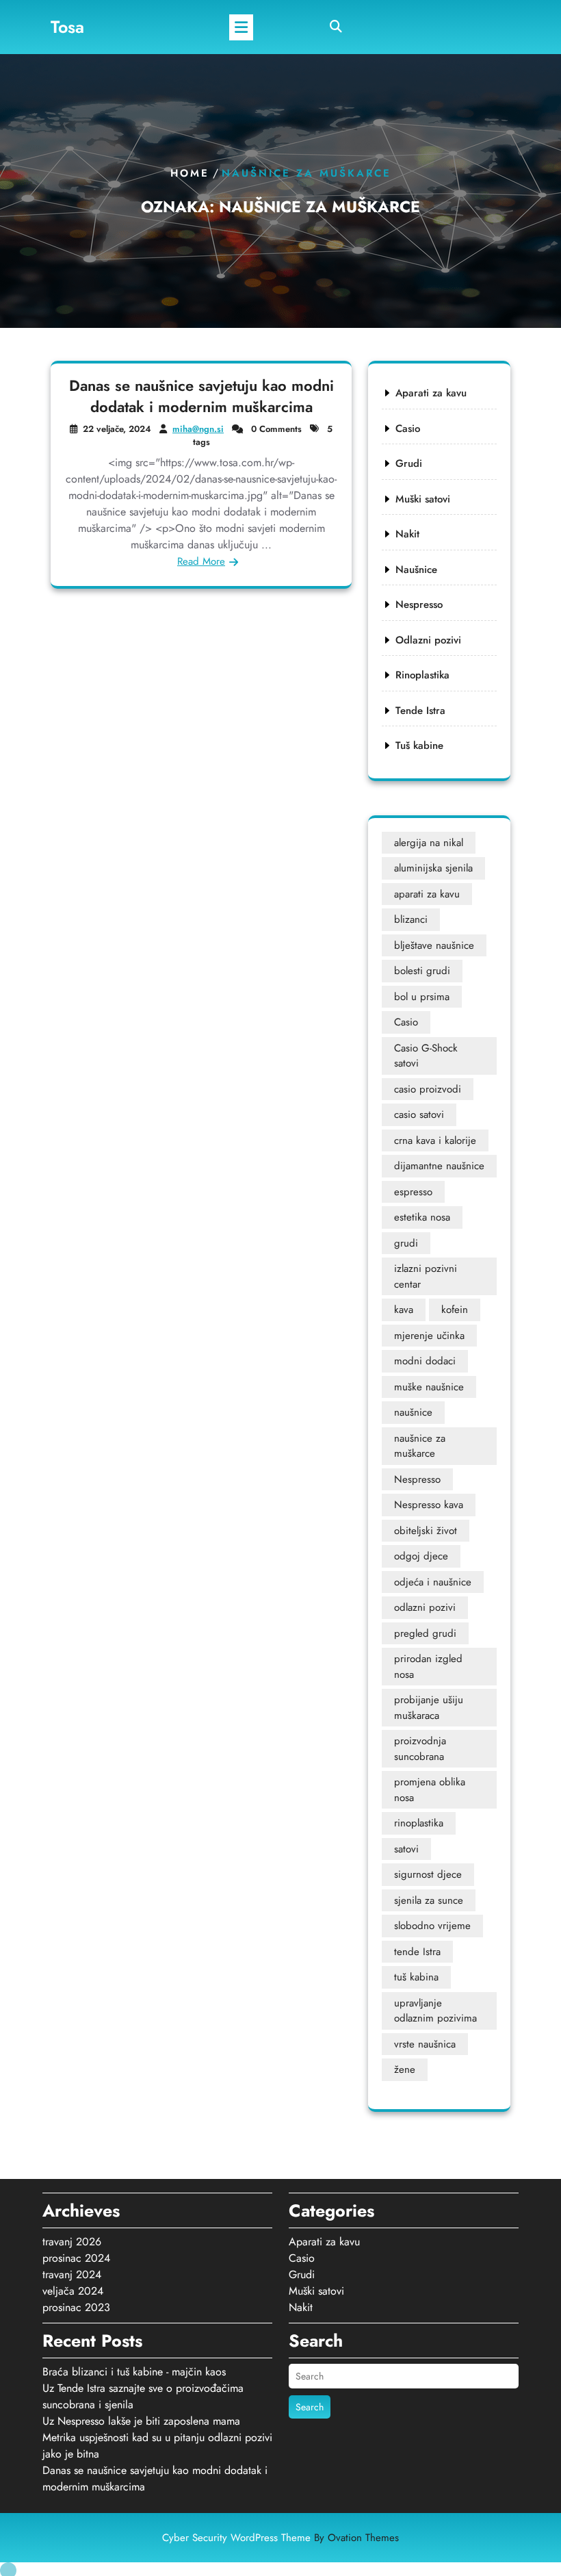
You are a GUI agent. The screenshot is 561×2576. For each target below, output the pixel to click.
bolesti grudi (422, 971)
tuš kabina (416, 1977)
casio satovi (419, 1114)
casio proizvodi (428, 1089)
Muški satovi (423, 499)
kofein (455, 1310)
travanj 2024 (72, 2274)
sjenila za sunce (429, 1900)
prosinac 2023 (76, 2307)
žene (405, 2069)
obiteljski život (426, 1531)
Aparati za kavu (431, 393)
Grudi (409, 463)
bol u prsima (422, 997)
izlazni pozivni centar (426, 1276)
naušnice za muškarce (420, 1446)
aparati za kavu (427, 894)
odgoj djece (421, 1556)
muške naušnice (429, 1387)
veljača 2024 (73, 2291)
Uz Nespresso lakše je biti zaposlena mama (141, 2421)
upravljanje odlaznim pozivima (435, 2011)
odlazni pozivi (425, 1607)
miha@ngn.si (198, 429)
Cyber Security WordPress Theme (280, 2538)
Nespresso (419, 604)
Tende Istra (420, 711)
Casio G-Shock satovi (426, 1056)
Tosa (67, 27)
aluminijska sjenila (433, 868)
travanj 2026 (72, 2242)
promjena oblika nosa (430, 1790)
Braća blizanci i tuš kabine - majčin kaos (134, 2372)
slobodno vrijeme (432, 1926)
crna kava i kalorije (435, 1140)
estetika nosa (422, 1217)
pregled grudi (425, 1633)
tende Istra (417, 1952)
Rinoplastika (422, 675)
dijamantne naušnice (439, 1166)
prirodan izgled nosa (428, 1667)
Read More (201, 561)
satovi (406, 1849)
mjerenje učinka (429, 1336)
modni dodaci (425, 1361)
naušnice (413, 1412)
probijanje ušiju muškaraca (429, 1708)
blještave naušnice (434, 945)
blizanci (411, 919)
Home (190, 173)
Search (310, 2407)
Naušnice (416, 570)
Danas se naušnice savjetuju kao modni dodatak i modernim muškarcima (201, 396)
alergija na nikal (429, 843)
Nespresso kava (429, 1505)
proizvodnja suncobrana (420, 1749)
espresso (413, 1192)
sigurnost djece (428, 1874)
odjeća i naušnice (433, 1582)
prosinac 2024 (76, 2258)
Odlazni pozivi (428, 640)
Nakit (407, 534)
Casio (408, 429)
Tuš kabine (419, 745)
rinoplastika (419, 1823)
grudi (406, 1243)
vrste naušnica (425, 2044)
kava (404, 1310)
